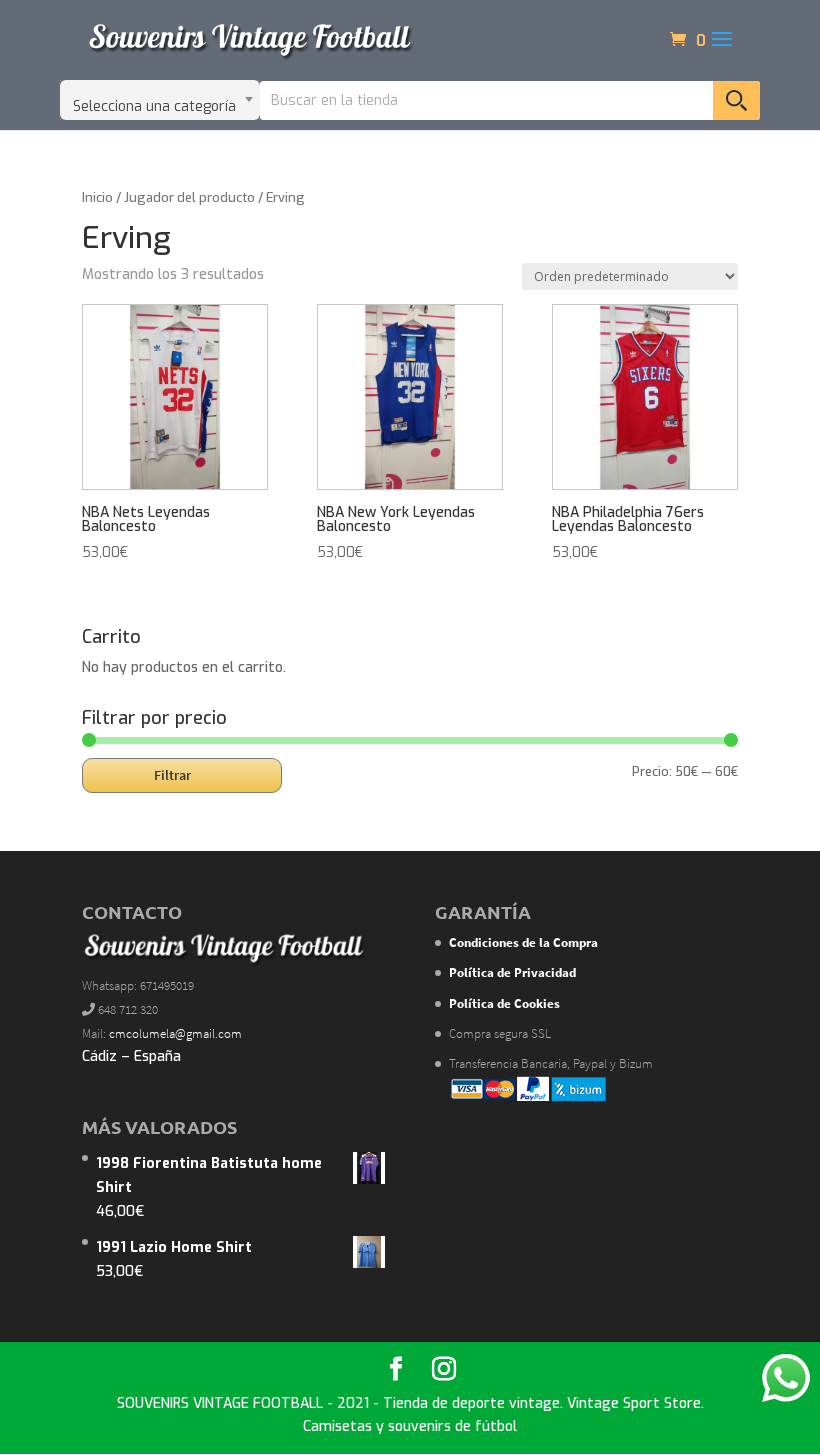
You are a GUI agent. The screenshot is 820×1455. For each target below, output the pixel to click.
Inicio (97, 197)
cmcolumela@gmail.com (175, 1033)
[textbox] (160, 100)
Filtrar (172, 775)
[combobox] (160, 100)
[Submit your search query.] (736, 100)
